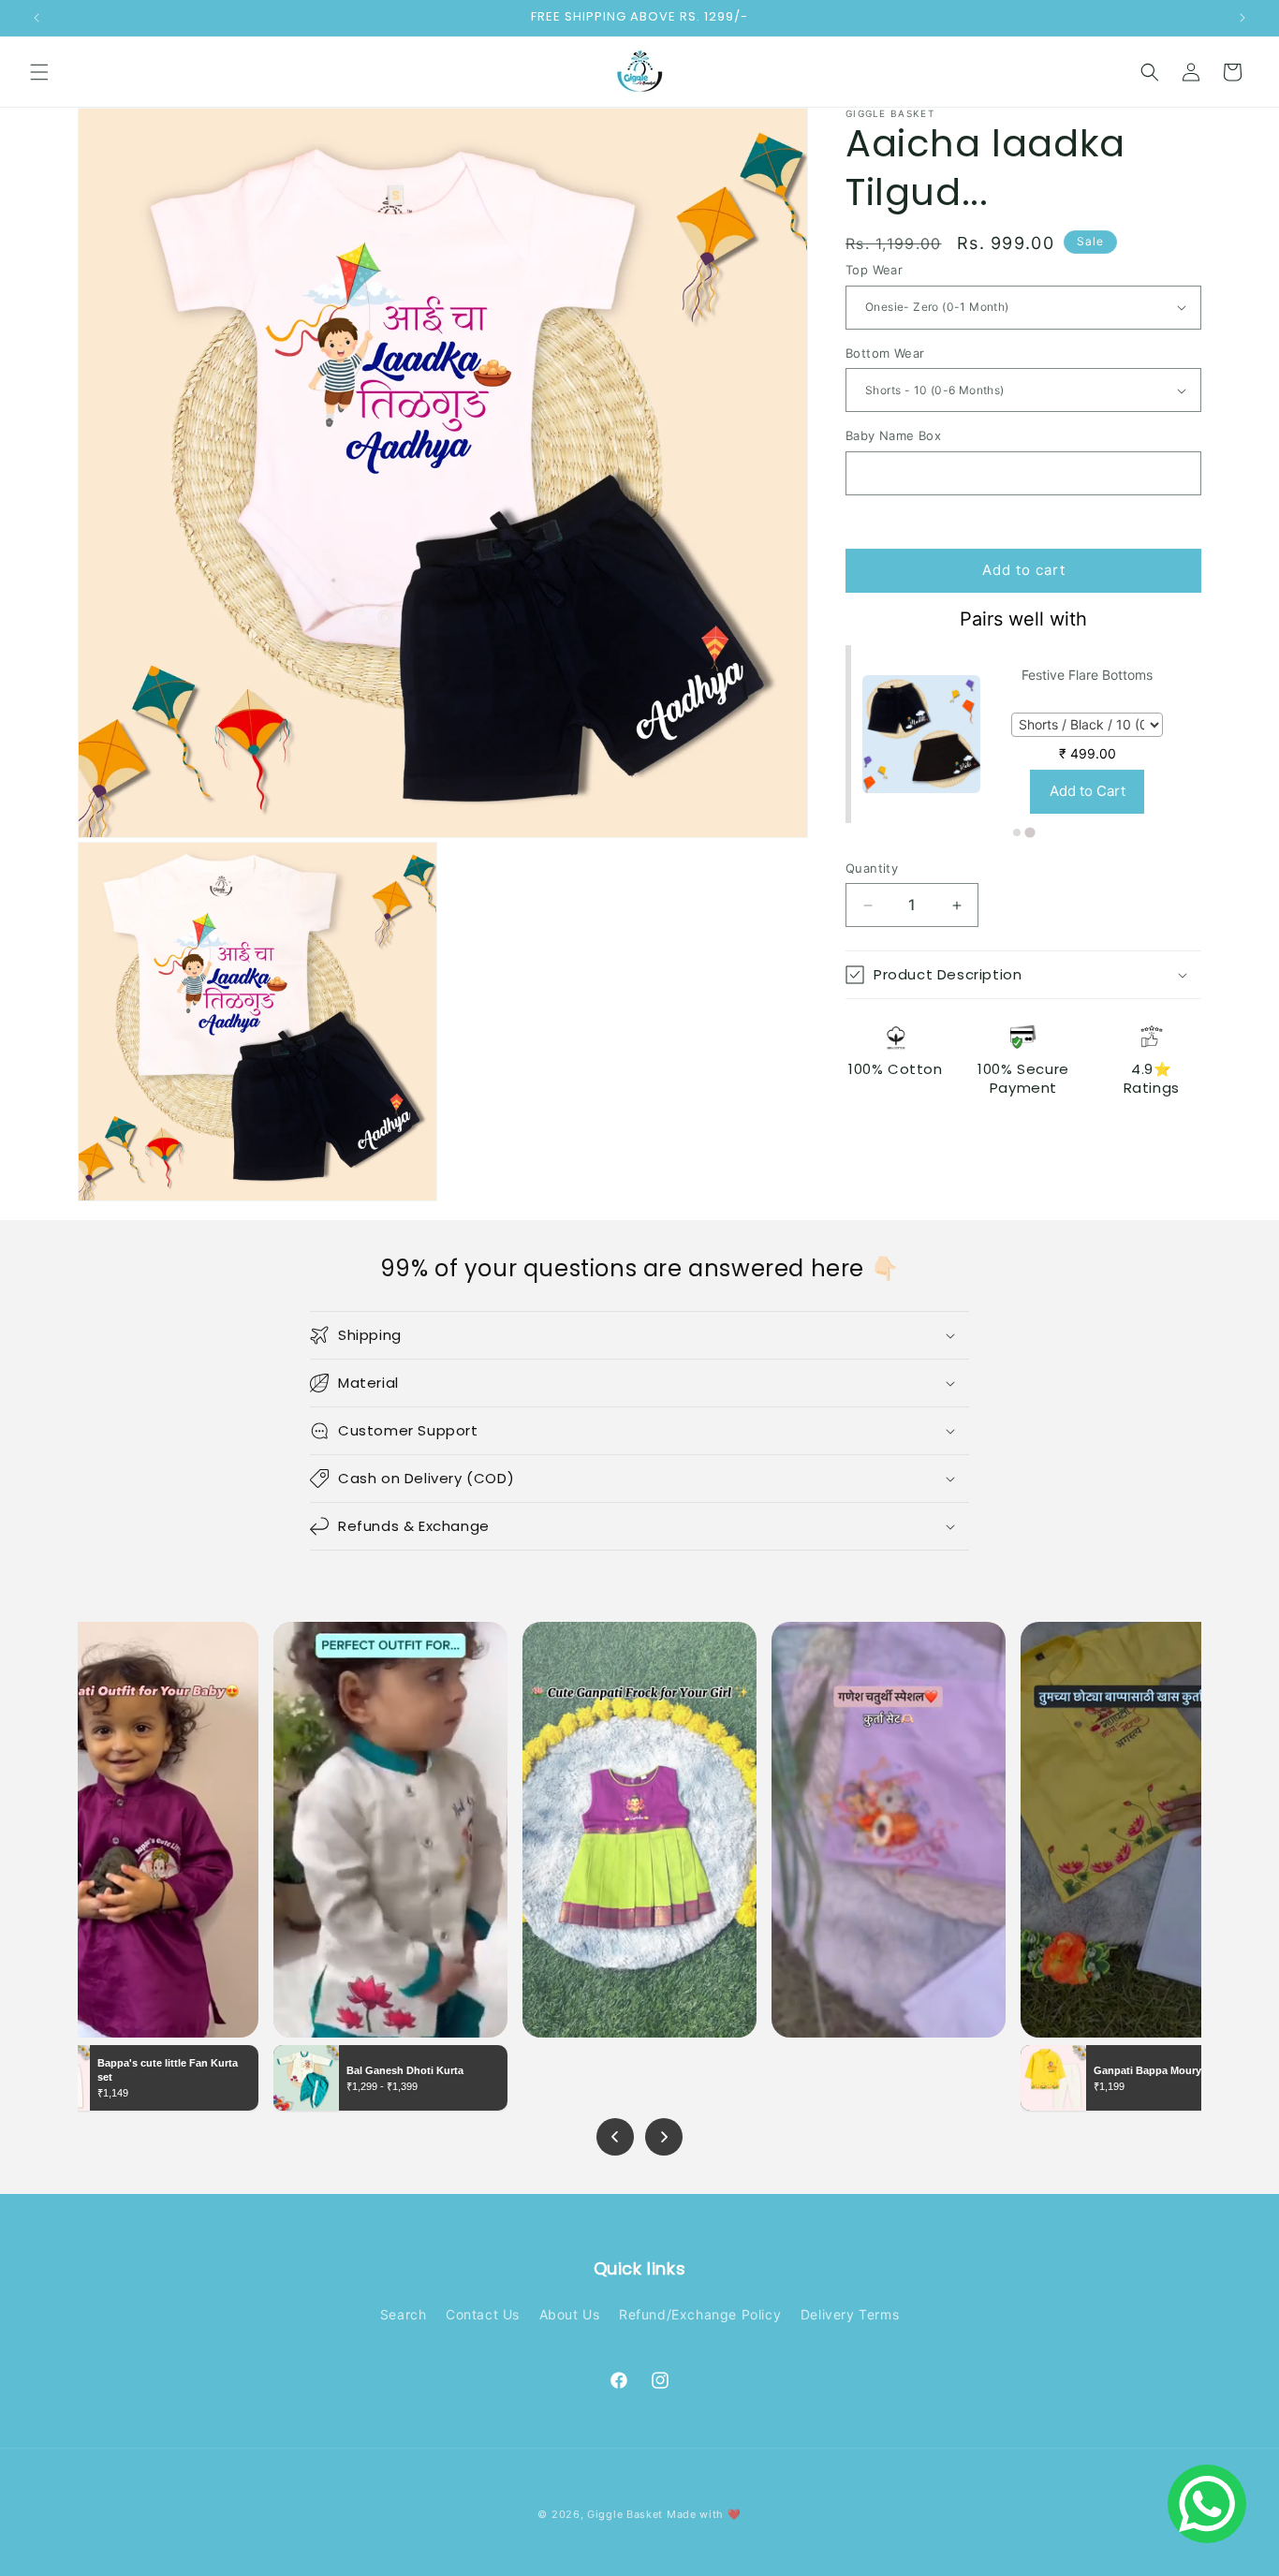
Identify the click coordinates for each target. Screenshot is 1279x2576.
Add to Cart (1088, 791)
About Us (570, 2314)
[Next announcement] (1242, 18)
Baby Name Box (893, 435)
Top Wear (874, 270)
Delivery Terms (850, 2314)
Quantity (872, 868)
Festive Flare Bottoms (1087, 675)
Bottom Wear (885, 353)
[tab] (1017, 832)
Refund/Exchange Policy (700, 2314)
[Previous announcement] (37, 18)
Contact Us (483, 2314)
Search (404, 2314)
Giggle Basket (625, 2514)
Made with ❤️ (704, 2514)
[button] (39, 72)
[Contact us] (1207, 2504)
